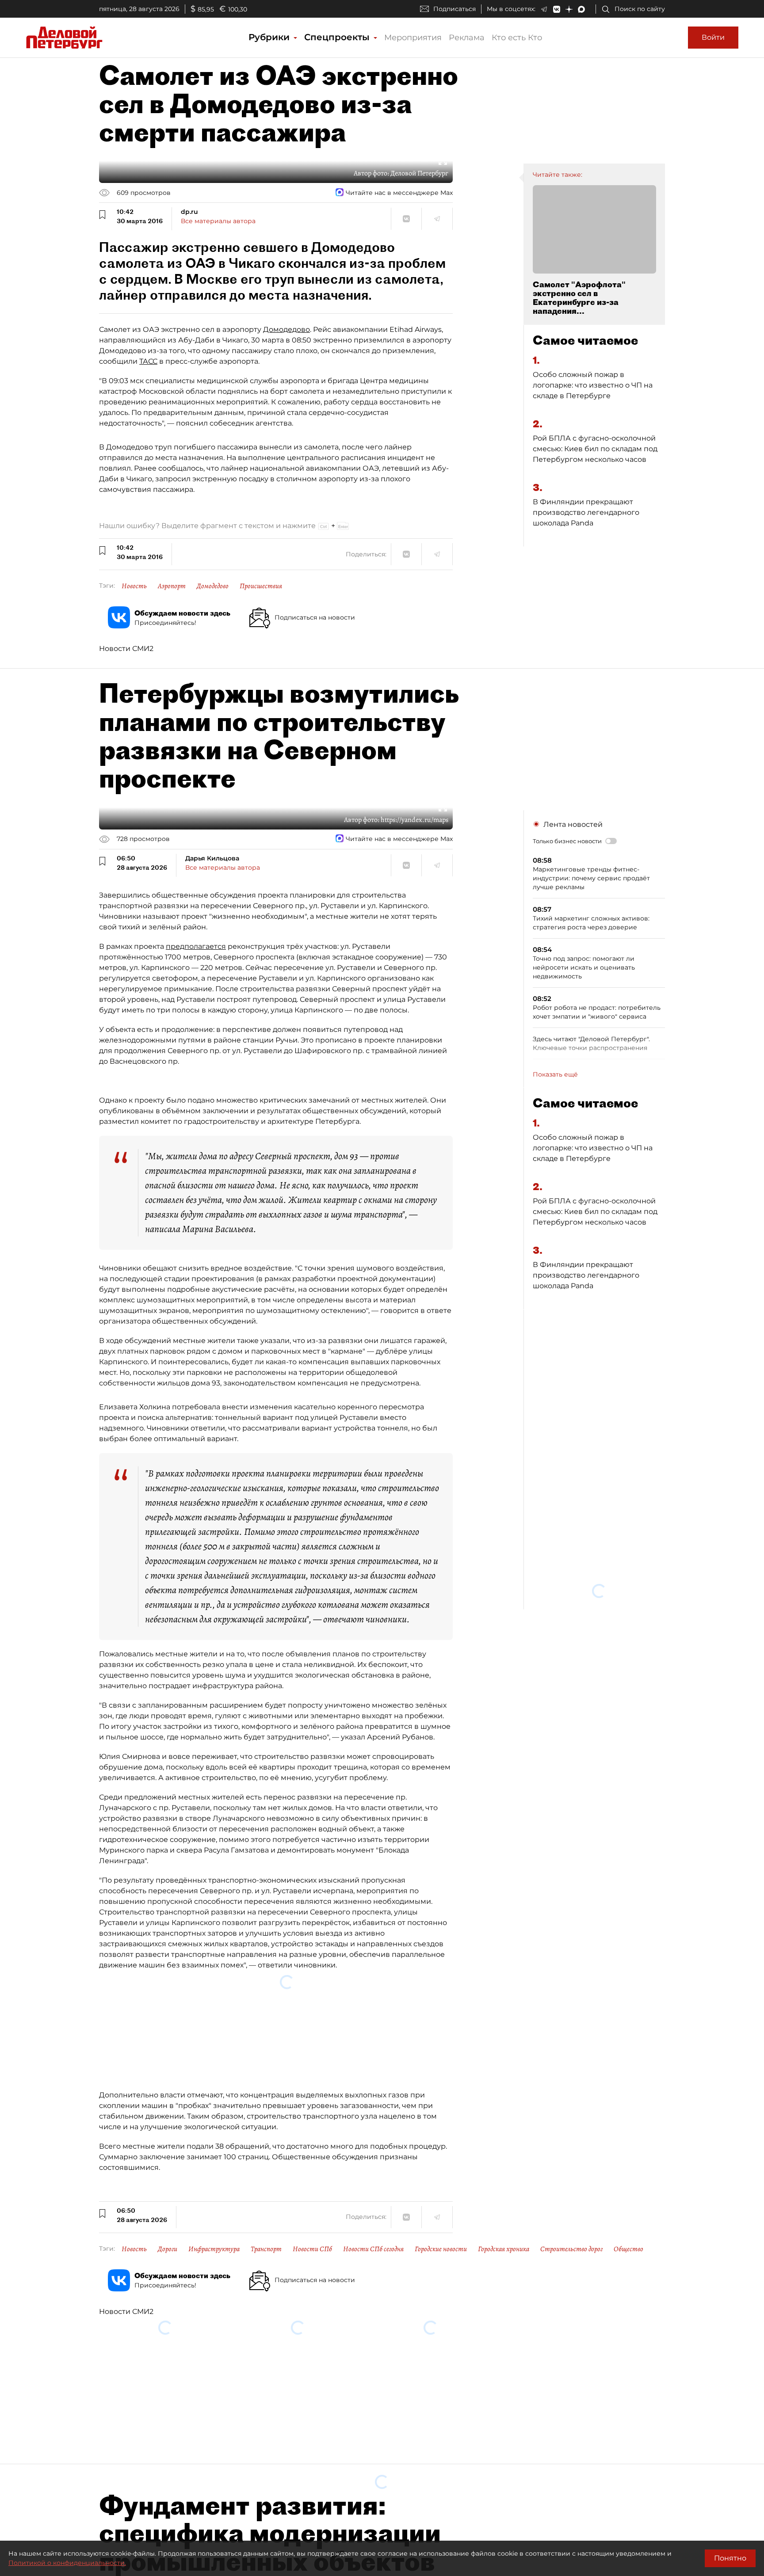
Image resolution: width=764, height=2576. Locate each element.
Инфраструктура (214, 2143)
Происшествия (261, 586)
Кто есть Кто (517, 38)
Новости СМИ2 (126, 649)
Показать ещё (555, 1074)
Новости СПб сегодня (373, 2143)
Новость (134, 586)
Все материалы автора (218, 221)
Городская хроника (504, 2143)
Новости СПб (312, 2143)
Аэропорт (172, 586)
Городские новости (441, 2143)
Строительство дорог (571, 2143)
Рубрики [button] (270, 37)
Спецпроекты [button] (338, 37)
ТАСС (148, 361)
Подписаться (455, 9)
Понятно (730, 2558)
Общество (628, 2143)
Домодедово (286, 329)
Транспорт (266, 2143)
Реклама (467, 38)
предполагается (196, 946)
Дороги (168, 2143)
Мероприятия (413, 38)
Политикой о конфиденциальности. (67, 2563)
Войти (713, 37)
